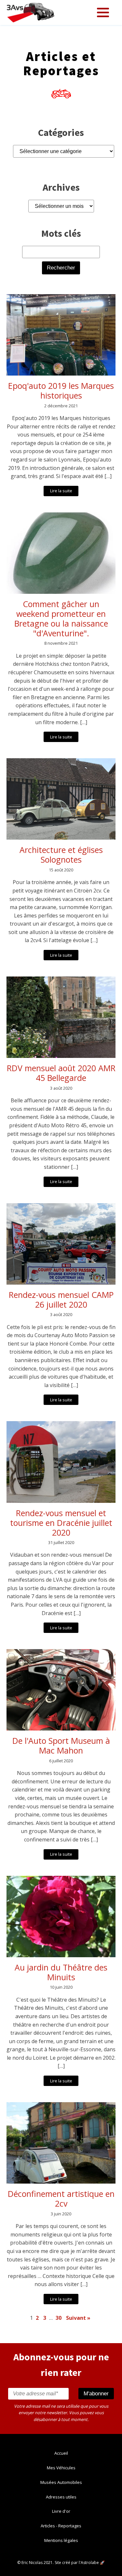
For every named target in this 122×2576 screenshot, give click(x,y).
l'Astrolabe (89, 2563)
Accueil (61, 2453)
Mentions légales (61, 2540)
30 (59, 2318)
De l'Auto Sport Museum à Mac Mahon (61, 1745)
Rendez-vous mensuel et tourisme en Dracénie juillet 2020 (61, 1523)
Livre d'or (61, 2511)
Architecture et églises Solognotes (61, 855)
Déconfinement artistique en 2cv (61, 2199)
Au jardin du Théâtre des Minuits (61, 1972)
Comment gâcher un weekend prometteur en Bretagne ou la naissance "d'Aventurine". (61, 618)
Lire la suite (61, 491)
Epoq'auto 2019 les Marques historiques (61, 390)
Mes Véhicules (61, 2468)
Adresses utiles (61, 2497)
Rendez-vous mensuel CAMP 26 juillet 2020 (61, 1300)
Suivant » (78, 2318)
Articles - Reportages (61, 2526)
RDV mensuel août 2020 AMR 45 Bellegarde (61, 1073)
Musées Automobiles (61, 2482)
